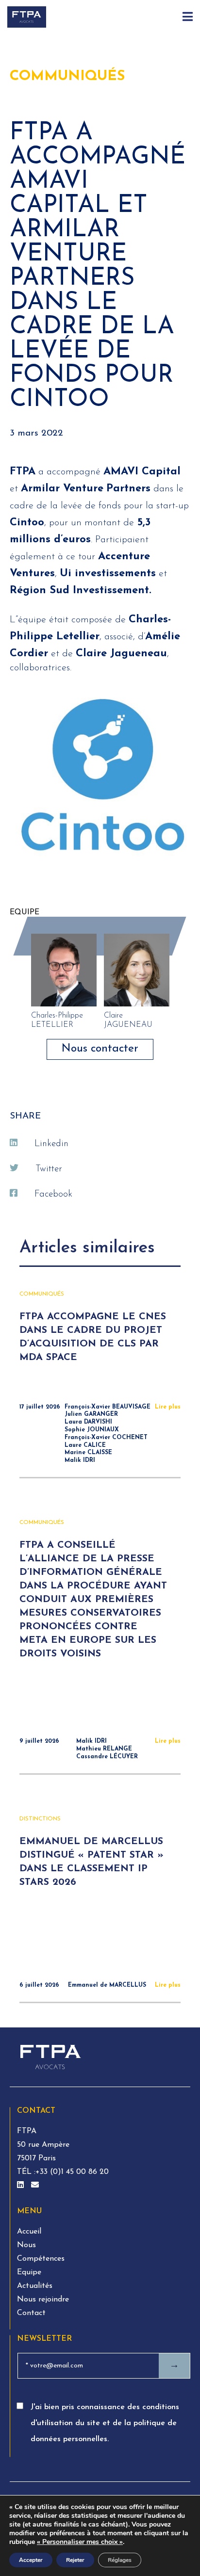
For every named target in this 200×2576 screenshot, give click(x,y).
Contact (31, 2313)
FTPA (27, 2131)
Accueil (29, 2232)
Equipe (29, 2272)
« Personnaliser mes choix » (80, 2542)
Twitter (49, 1169)
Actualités (35, 2286)
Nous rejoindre (43, 2300)
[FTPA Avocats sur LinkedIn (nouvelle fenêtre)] (22, 2186)
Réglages (120, 2560)
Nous (26, 2245)
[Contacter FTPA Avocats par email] (35, 2186)
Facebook (53, 1194)
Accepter (31, 2560)
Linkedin (51, 1144)
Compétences (41, 2259)
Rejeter (75, 2560)
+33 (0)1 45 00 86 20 (72, 2172)
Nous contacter (100, 1049)
